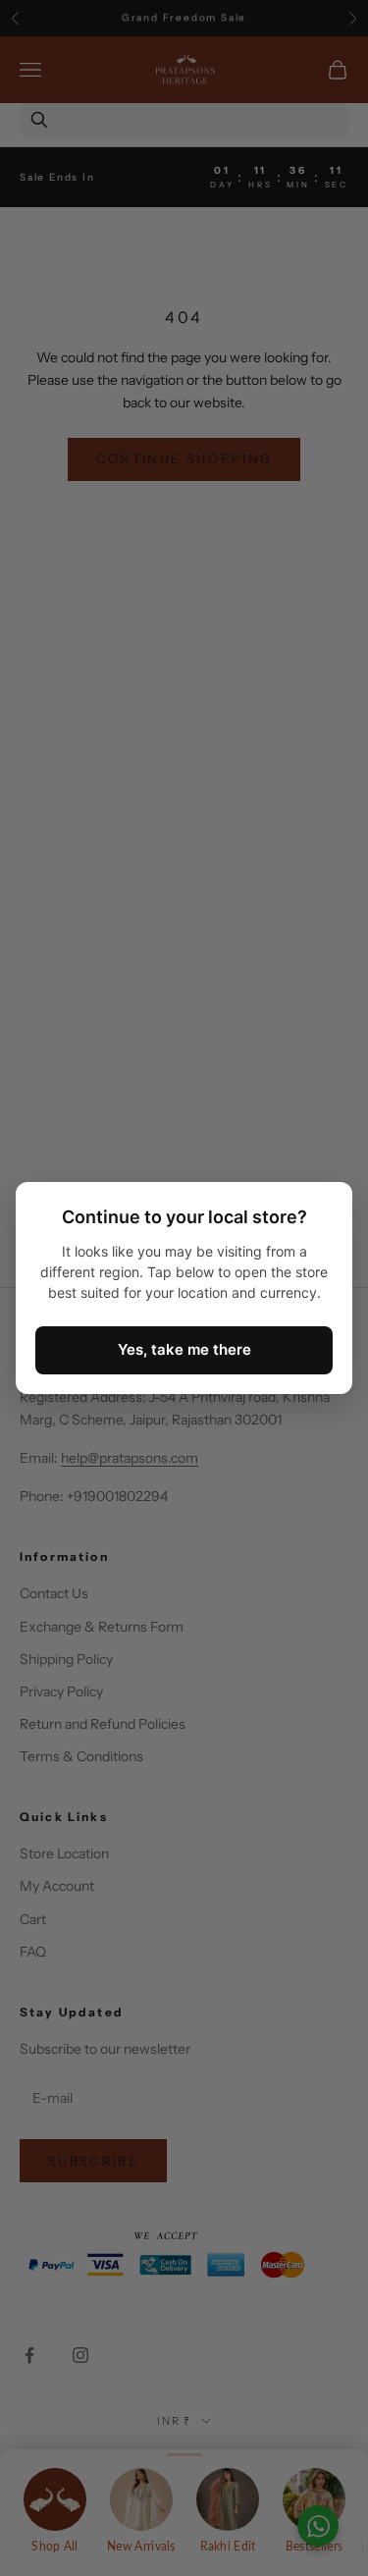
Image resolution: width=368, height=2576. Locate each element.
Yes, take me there (184, 1349)
